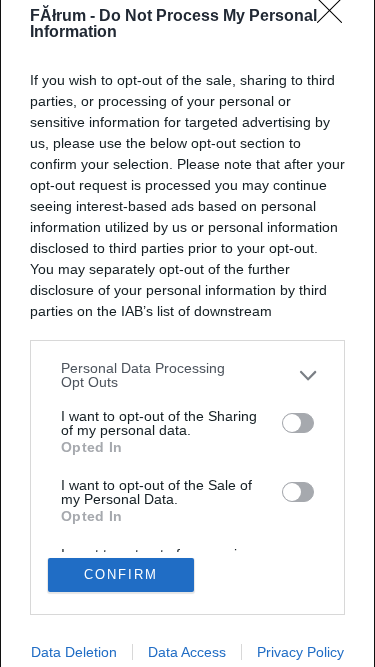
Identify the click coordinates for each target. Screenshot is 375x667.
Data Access (187, 652)
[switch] (298, 423)
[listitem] (187, 375)
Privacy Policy (300, 652)
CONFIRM (121, 574)
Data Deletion (74, 652)
